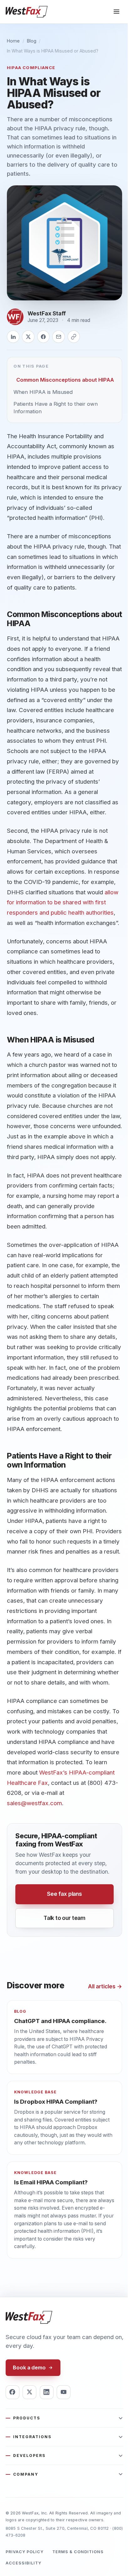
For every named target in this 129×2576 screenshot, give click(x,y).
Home (13, 41)
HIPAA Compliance (31, 68)
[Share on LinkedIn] (13, 337)
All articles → (105, 1986)
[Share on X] (28, 337)
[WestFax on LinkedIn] (47, 2392)
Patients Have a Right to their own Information (56, 407)
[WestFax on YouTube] (64, 2392)
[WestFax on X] (29, 2392)
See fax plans (64, 1894)
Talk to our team (64, 1918)
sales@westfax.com (34, 1803)
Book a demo (29, 2368)
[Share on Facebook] (44, 337)
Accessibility (23, 2563)
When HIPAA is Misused (43, 392)
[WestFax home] (27, 12)
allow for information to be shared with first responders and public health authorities (63, 902)
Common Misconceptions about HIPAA (65, 380)
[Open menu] (116, 12)
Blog (32, 41)
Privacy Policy (25, 2552)
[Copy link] (74, 337)
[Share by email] (59, 337)
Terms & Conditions (78, 2552)
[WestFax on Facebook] (13, 2392)
